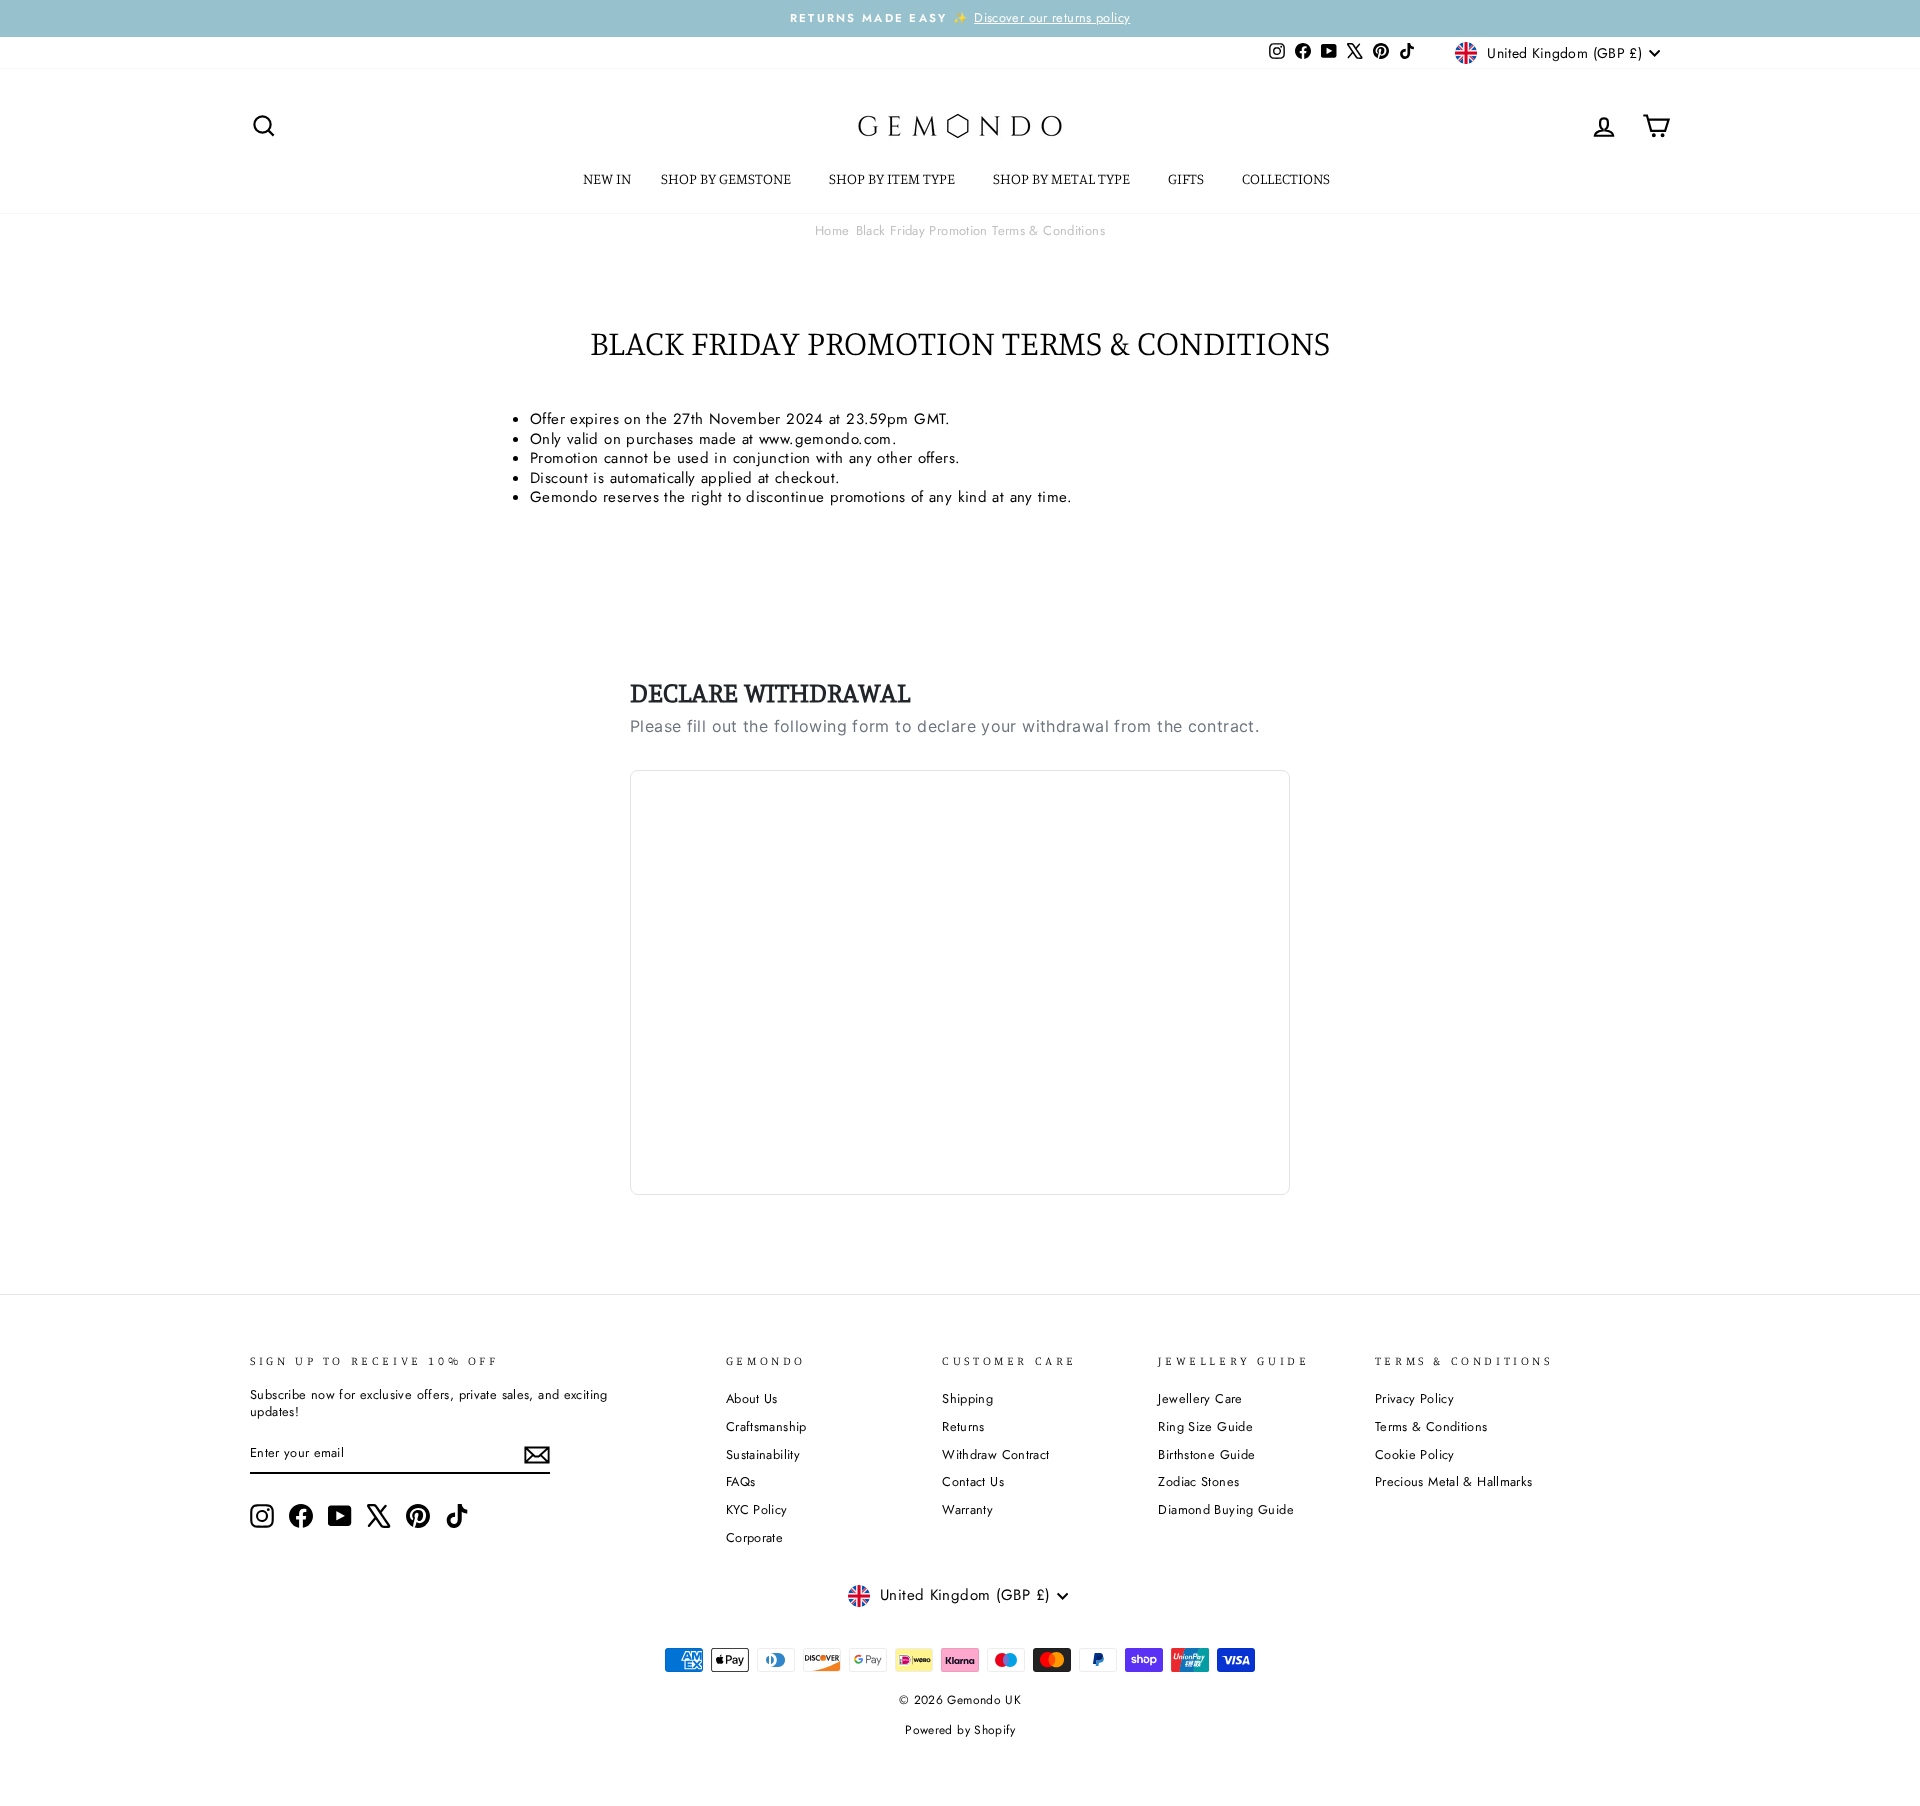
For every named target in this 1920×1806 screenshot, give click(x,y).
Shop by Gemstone (727, 178)
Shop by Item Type (893, 178)
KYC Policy (757, 1509)
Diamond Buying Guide (1226, 1509)
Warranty (967, 1509)
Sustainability (763, 1454)
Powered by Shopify (960, 1730)
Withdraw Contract (995, 1454)
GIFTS (1187, 178)
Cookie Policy (1415, 1454)
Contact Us (973, 1481)
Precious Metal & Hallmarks (1454, 1481)
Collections (1287, 178)
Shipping (967, 1398)
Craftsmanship (766, 1426)
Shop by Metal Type (1063, 178)
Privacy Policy (1414, 1398)
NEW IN (607, 178)
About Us (752, 1398)
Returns (963, 1426)
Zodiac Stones (1198, 1481)
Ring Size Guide (1205, 1426)
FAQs (741, 1481)
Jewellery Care (1200, 1398)
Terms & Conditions (1431, 1426)
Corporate (754, 1537)
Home (832, 230)
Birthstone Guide (1206, 1454)
